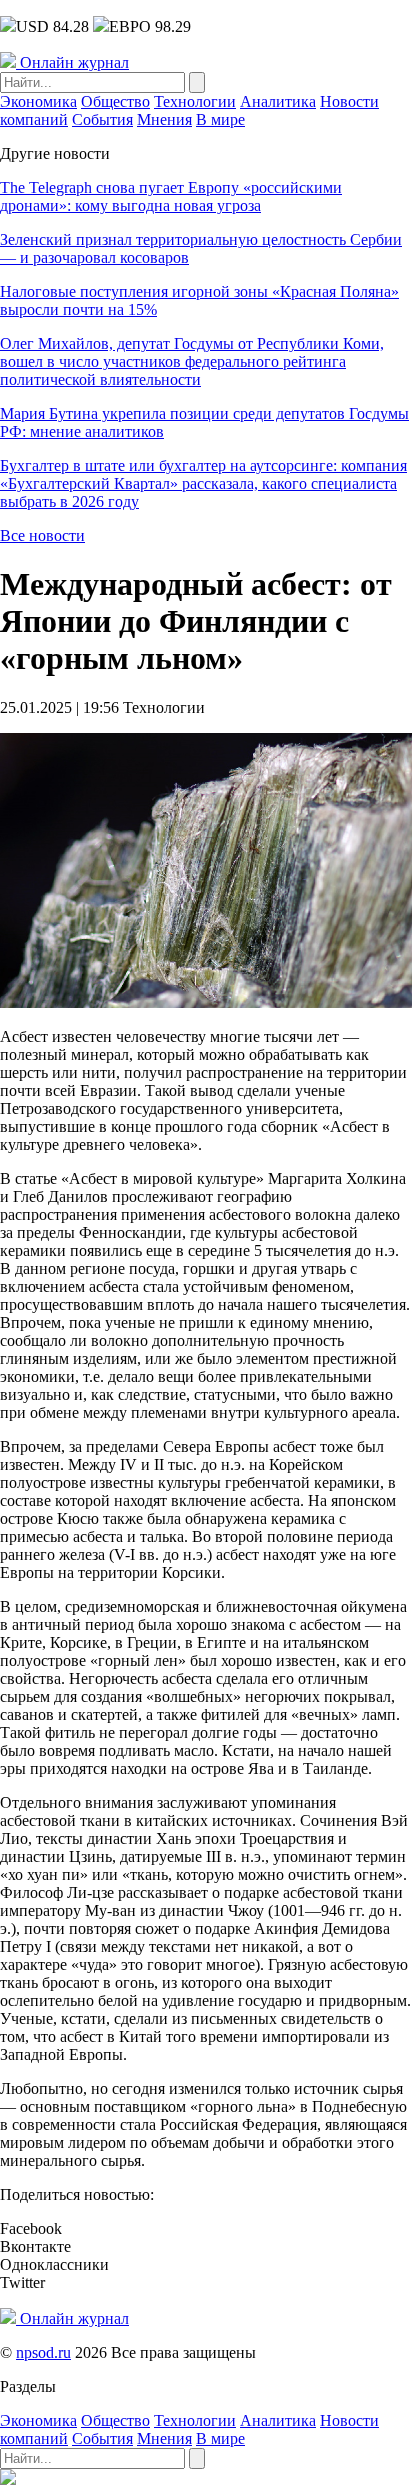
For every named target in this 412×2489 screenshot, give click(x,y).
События (102, 119)
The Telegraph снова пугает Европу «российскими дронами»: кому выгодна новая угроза (171, 196)
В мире (220, 119)
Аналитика (278, 101)
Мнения (164, 119)
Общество (115, 101)
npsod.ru (43, 2352)
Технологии (195, 101)
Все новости (42, 535)
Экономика (38, 101)
